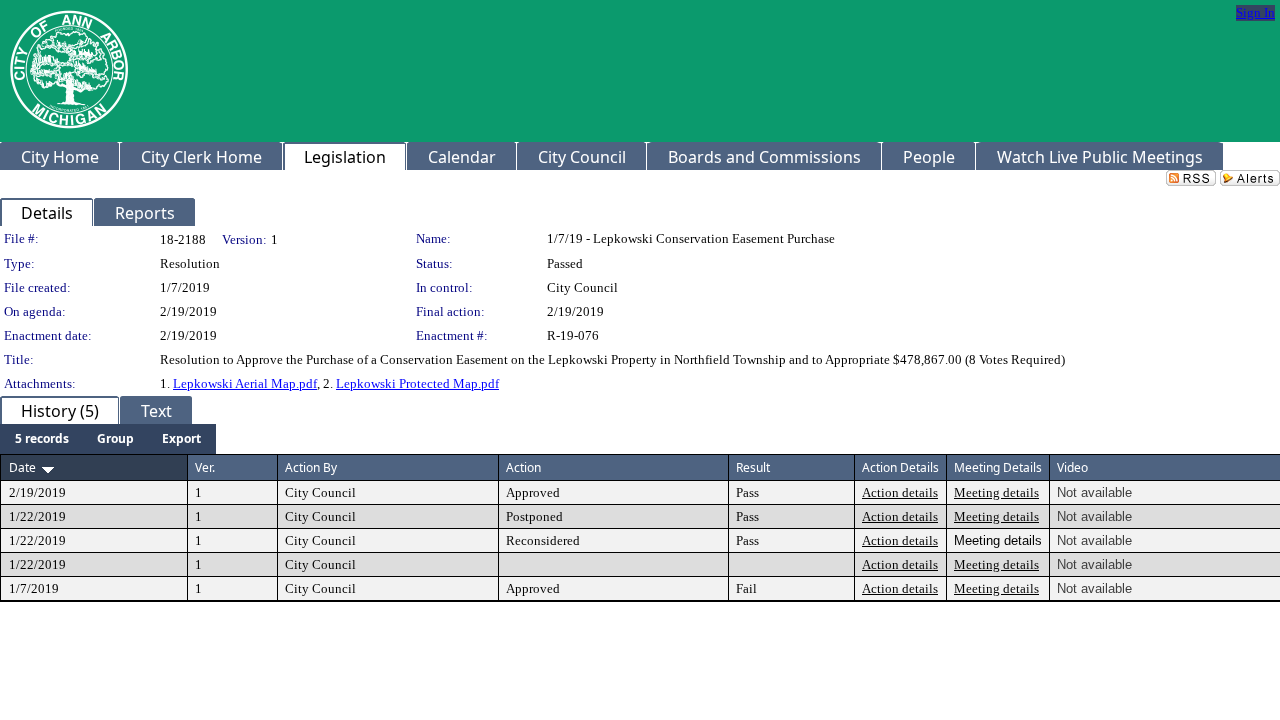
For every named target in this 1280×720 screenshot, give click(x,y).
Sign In (1255, 12)
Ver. (205, 467)
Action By (311, 467)
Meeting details (996, 492)
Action (523, 467)
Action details (900, 492)
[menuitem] (42, 439)
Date (22, 467)
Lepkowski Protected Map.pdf (417, 383)
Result (753, 467)
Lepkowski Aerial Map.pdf (245, 383)
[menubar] (108, 439)
